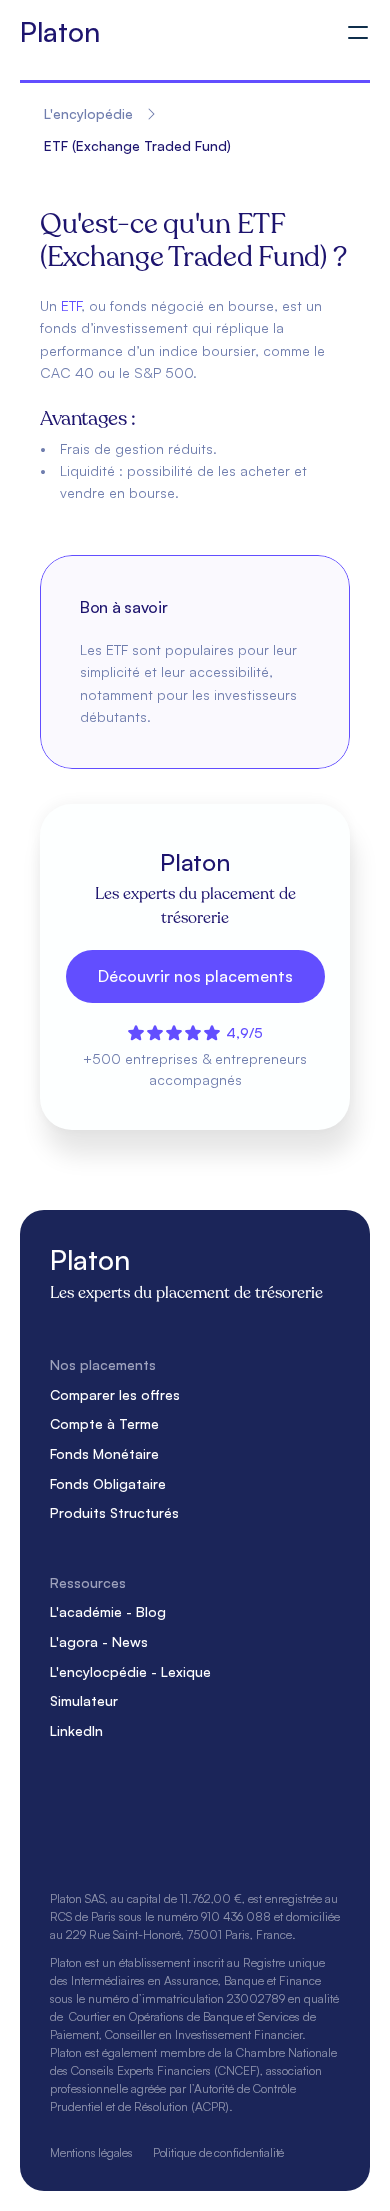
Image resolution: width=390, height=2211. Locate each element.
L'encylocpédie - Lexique (130, 1671)
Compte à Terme (104, 1423)
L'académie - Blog (108, 1611)
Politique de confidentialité (218, 2152)
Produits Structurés (114, 1512)
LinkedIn (76, 1730)
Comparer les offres (115, 1394)
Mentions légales (91, 2152)
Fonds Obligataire (108, 1483)
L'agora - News (99, 1641)
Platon (59, 31)
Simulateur (84, 1700)
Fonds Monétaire (104, 1453)
